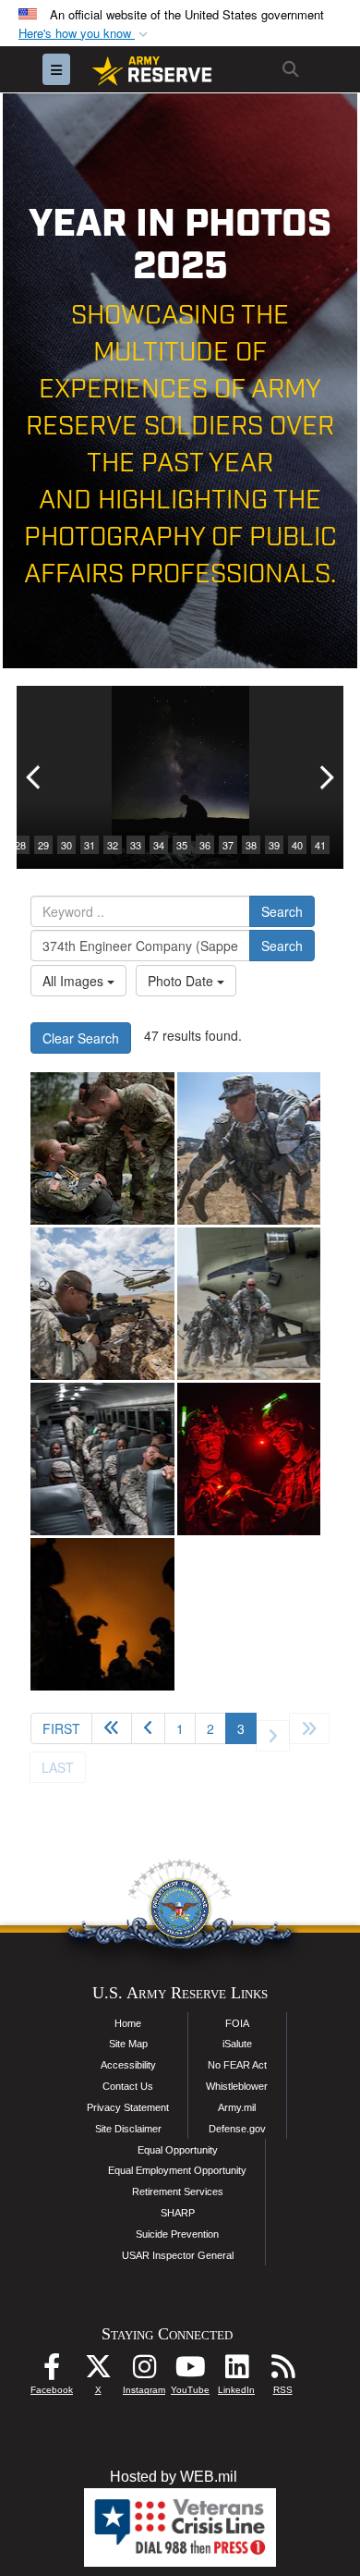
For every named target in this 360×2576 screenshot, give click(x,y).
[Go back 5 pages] (112, 1728)
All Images (75, 981)
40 (297, 845)
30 (66, 845)
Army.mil (237, 2107)
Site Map (128, 2044)
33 (136, 845)
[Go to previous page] (148, 1728)
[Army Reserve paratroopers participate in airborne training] (102, 1148)
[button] (85, 34)
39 (274, 845)
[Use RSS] (282, 2371)
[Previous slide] (35, 777)
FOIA (237, 2023)
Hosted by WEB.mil (174, 2477)
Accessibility (128, 2065)
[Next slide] (325, 777)
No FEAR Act (237, 2065)
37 (228, 845)
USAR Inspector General (178, 2255)
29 (43, 845)
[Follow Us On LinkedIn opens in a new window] (236, 2371)
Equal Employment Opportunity (177, 2170)
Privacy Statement (128, 2107)
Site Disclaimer (128, 2129)
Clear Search (81, 1038)
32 (113, 845)
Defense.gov (237, 2129)
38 (251, 845)
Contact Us (128, 2086)
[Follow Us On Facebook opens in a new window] (52, 2371)
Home (128, 2023)
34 (159, 845)
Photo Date (182, 981)
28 (20, 845)
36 (205, 845)
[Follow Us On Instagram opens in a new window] (144, 2371)
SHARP (178, 2213)
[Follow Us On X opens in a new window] (98, 2371)
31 (90, 845)
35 (182, 845)
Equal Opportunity (178, 2150)
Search (282, 911)
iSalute (237, 2044)
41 (320, 845)
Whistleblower (237, 2086)
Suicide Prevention (177, 2234)
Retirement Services (178, 2191)
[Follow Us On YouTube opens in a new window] (190, 2371)
